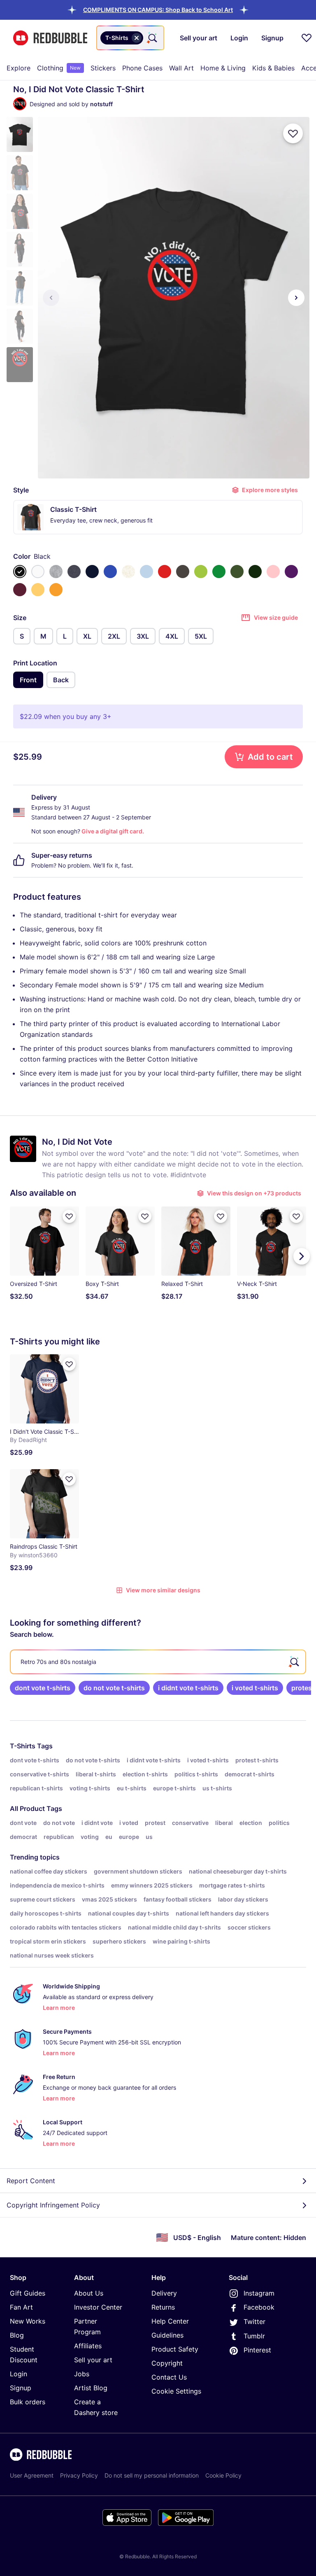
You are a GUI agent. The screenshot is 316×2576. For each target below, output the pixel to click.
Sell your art (93, 2360)
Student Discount (24, 2354)
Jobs (82, 2374)
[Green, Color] (219, 572)
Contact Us (169, 2377)
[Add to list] (293, 133)
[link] (43, 1688)
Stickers (103, 68)
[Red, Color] (165, 572)
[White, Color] (38, 572)
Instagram (259, 2293)
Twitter (254, 2322)
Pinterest (257, 2350)
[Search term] (152, 38)
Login (19, 2374)
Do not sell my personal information (152, 2475)
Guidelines (167, 2335)
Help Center (170, 2321)
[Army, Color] (237, 572)
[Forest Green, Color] (255, 572)
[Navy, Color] (92, 572)
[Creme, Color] (128, 572)
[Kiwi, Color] (201, 572)
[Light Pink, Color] (273, 572)
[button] (158, 10)
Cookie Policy (223, 2475)
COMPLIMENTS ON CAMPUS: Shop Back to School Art (158, 10)
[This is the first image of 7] (51, 298)
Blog (17, 2335)
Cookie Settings (176, 2391)
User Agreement (32, 2475)
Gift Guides (28, 2293)
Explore (19, 68)
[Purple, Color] (291, 572)
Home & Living (223, 68)
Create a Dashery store (96, 2407)
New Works (28, 2321)
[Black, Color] (20, 572)
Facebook (259, 2307)
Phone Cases (142, 68)
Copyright (167, 2363)
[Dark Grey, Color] (183, 572)
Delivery (164, 2293)
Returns (163, 2307)
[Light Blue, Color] (146, 572)
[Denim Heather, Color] (74, 572)
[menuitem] (19, 68)
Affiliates (88, 2346)
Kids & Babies (273, 68)
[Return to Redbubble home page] (50, 38)
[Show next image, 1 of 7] (296, 298)
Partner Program (87, 2326)
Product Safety (175, 2349)
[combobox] (130, 38)
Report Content (31, 2181)
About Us (89, 2293)
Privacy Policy (79, 2475)
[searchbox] (158, 1662)
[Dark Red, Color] (20, 590)
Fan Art (21, 2307)
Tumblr (254, 2336)
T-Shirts (23, 1746)
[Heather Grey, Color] (56, 572)
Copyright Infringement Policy (53, 2205)
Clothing (59, 68)
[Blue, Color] (110, 572)
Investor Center (98, 2307)
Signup (21, 2388)
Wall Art (181, 68)
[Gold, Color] (56, 590)
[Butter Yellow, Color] (38, 590)
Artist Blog (91, 2388)
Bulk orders (28, 2402)
